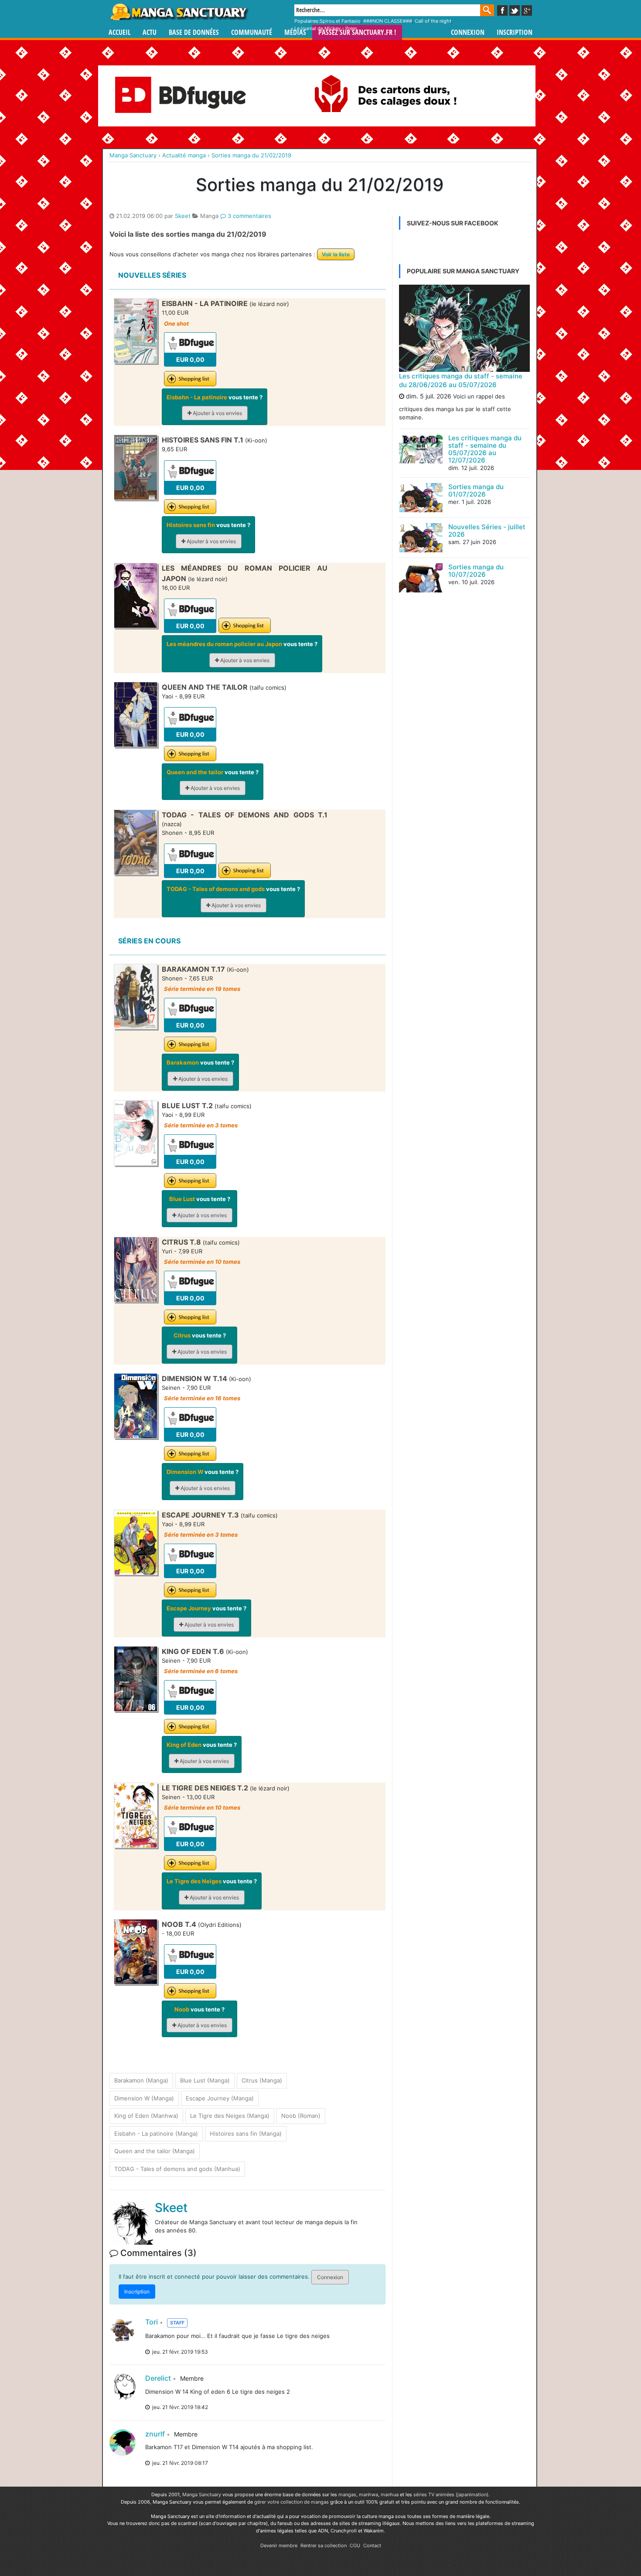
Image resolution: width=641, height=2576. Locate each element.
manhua (390, 2494)
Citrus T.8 (181, 1242)
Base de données (194, 32)
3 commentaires (249, 216)
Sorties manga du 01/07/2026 (476, 490)
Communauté (252, 32)
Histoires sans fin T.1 (203, 440)
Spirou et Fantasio (340, 21)
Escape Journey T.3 (200, 1515)
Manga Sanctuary (202, 2494)
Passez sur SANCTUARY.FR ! (357, 32)
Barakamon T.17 (193, 969)
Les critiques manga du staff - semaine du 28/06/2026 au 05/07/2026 (461, 380)
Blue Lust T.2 (187, 1106)
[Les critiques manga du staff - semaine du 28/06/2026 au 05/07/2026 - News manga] (464, 328)
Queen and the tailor (206, 687)
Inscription (515, 32)
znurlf (155, 2434)
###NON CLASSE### (388, 21)
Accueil (119, 32)
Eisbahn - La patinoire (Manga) (156, 2134)
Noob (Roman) (301, 2116)
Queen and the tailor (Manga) (155, 2151)
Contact (372, 2545)
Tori (152, 2322)
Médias (295, 32)
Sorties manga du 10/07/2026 (476, 571)
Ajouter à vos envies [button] (217, 413)
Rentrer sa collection (324, 2545)
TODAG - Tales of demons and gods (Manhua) (177, 2169)
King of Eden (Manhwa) (146, 2116)
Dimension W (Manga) (144, 2098)
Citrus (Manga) (262, 2080)
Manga (179, 12)
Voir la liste (336, 254)
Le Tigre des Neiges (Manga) (230, 2116)
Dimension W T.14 (194, 1378)
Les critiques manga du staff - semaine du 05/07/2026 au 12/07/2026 (485, 449)
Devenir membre (279, 2545)
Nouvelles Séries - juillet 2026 (487, 531)
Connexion (468, 32)
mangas (347, 2494)
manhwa (368, 2494)
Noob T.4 (179, 1924)
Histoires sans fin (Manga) (246, 2134)
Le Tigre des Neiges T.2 (205, 1788)
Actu (150, 32)
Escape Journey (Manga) (220, 2098)
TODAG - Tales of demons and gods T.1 (245, 815)
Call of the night (433, 21)
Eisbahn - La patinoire (206, 303)
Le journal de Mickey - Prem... (328, 28)
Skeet (183, 216)
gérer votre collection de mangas (292, 2502)
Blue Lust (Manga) (205, 2080)
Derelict (158, 2378)
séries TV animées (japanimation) (451, 2494)
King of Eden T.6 (193, 1651)
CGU (355, 2545)
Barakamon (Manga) (141, 2080)
